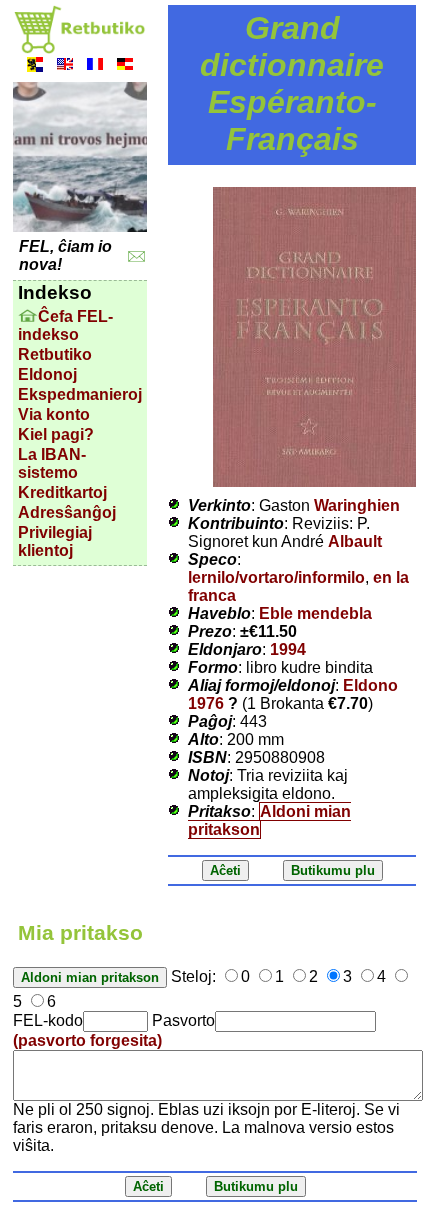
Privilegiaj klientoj (55, 541)
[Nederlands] (35, 66)
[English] (65, 66)
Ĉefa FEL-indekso (65, 325)
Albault (355, 541)
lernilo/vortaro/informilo (276, 577)
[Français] (95, 66)
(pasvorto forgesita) (87, 1040)
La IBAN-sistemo (52, 463)
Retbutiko (55, 354)
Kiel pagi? (56, 434)
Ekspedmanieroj (80, 394)
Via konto (54, 414)
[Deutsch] (125, 66)
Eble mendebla (315, 613)
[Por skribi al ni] (136, 256)
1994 (288, 649)
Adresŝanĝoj (67, 512)
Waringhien (357, 505)
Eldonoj (47, 374)
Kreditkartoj (62, 492)
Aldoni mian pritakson (269, 820)
